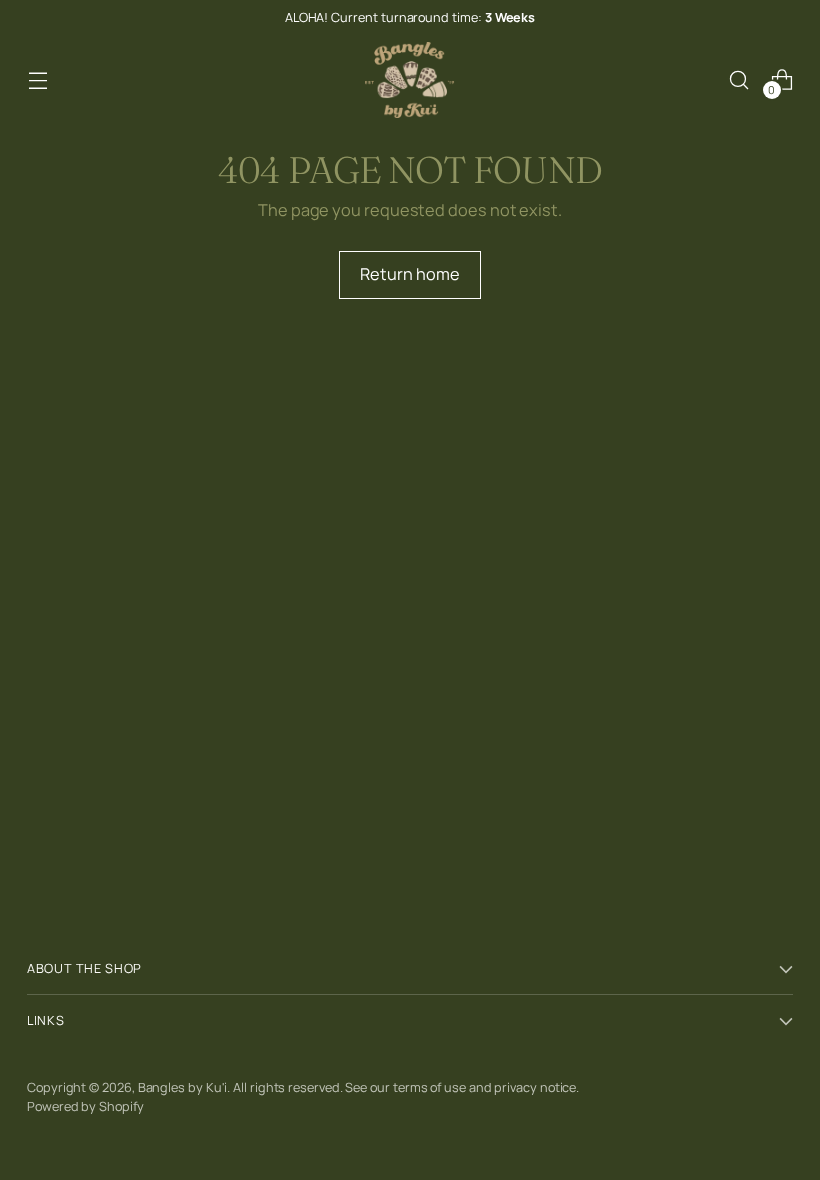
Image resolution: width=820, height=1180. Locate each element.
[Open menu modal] (37, 79)
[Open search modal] (739, 79)
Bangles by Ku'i (183, 1087)
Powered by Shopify (85, 1106)
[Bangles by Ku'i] (410, 80)
